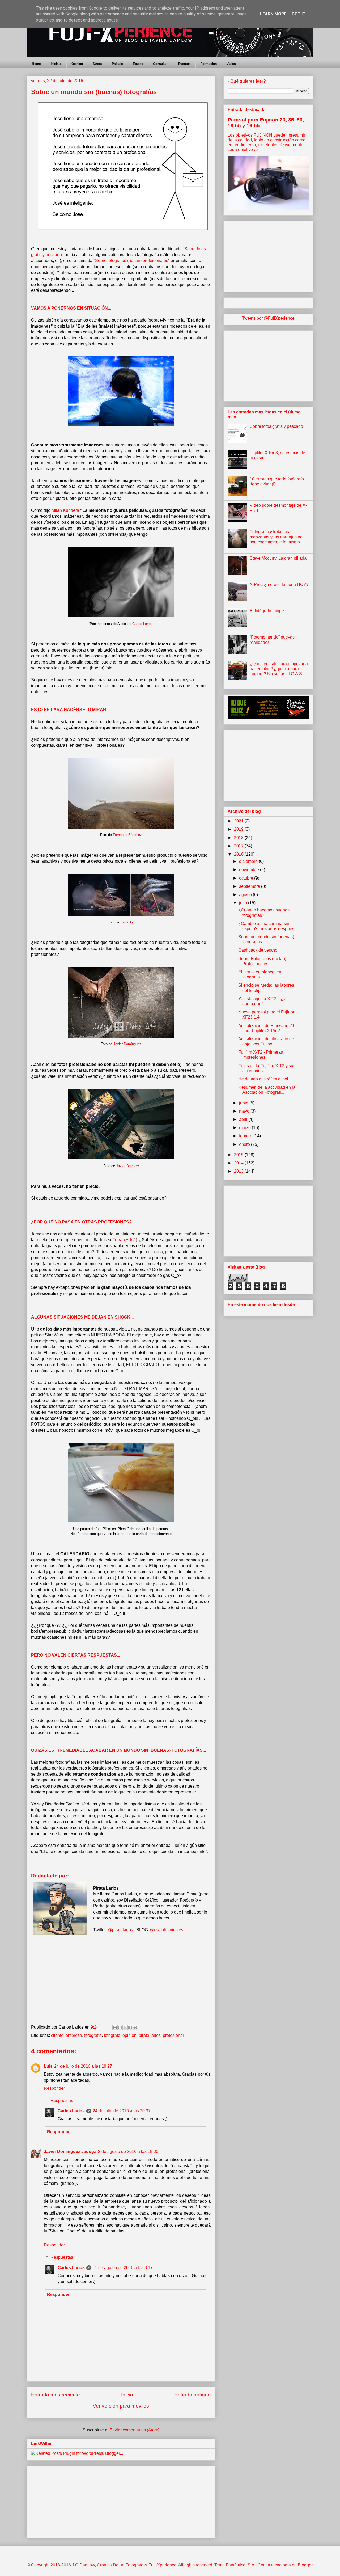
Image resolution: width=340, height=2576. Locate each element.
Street (97, 64)
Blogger (305, 2565)
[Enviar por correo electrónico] (115, 2028)
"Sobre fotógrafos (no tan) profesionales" (132, 261)
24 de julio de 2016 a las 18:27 (83, 2066)
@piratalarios (120, 1930)
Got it (299, 14)
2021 (239, 821)
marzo (245, 1128)
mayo (245, 1111)
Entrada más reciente (56, 2395)
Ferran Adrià (124, 1240)
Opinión (77, 64)
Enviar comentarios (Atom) (134, 2430)
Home (36, 64)
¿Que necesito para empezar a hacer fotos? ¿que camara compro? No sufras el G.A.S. (279, 669)
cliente (57, 2035)
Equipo (138, 64)
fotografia (93, 2035)
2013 (239, 1171)
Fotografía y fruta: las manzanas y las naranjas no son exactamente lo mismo (276, 537)
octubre (247, 878)
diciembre (249, 861)
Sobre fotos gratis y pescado (276, 426)
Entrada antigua (192, 2395)
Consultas (161, 64)
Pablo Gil (127, 922)
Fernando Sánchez (127, 835)
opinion (129, 2035)
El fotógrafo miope (267, 611)
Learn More (273, 14)
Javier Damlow (127, 1166)
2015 (239, 1155)
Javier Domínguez (127, 1044)
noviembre (250, 870)
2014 (239, 1163)
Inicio (127, 2395)
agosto (246, 895)
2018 (239, 838)
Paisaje (117, 64)
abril (244, 1119)
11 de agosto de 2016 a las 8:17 (123, 2268)
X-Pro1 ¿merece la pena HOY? (279, 584)
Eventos (184, 64)
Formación (209, 64)
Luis (48, 2066)
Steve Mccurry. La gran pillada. (279, 558)
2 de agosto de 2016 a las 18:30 (128, 2151)
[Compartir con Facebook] (130, 2028)
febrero (246, 1136)
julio (244, 903)
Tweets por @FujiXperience (268, 318)
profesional (173, 2035)
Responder (54, 2088)
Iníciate (56, 64)
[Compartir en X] (125, 2028)
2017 (239, 846)
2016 (239, 854)
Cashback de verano (258, 950)
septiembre (250, 886)
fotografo (112, 2035)
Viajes (231, 64)
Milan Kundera (65, 510)
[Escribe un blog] (120, 2028)
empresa (74, 2035)
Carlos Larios (142, 624)
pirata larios (150, 2035)
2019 (239, 829)
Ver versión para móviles (121, 2406)
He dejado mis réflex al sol (263, 1079)
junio (244, 1103)
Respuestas (62, 2100)
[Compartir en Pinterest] (135, 2028)
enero (245, 1144)
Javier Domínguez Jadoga (70, 2151)
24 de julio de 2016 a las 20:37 (122, 2111)
